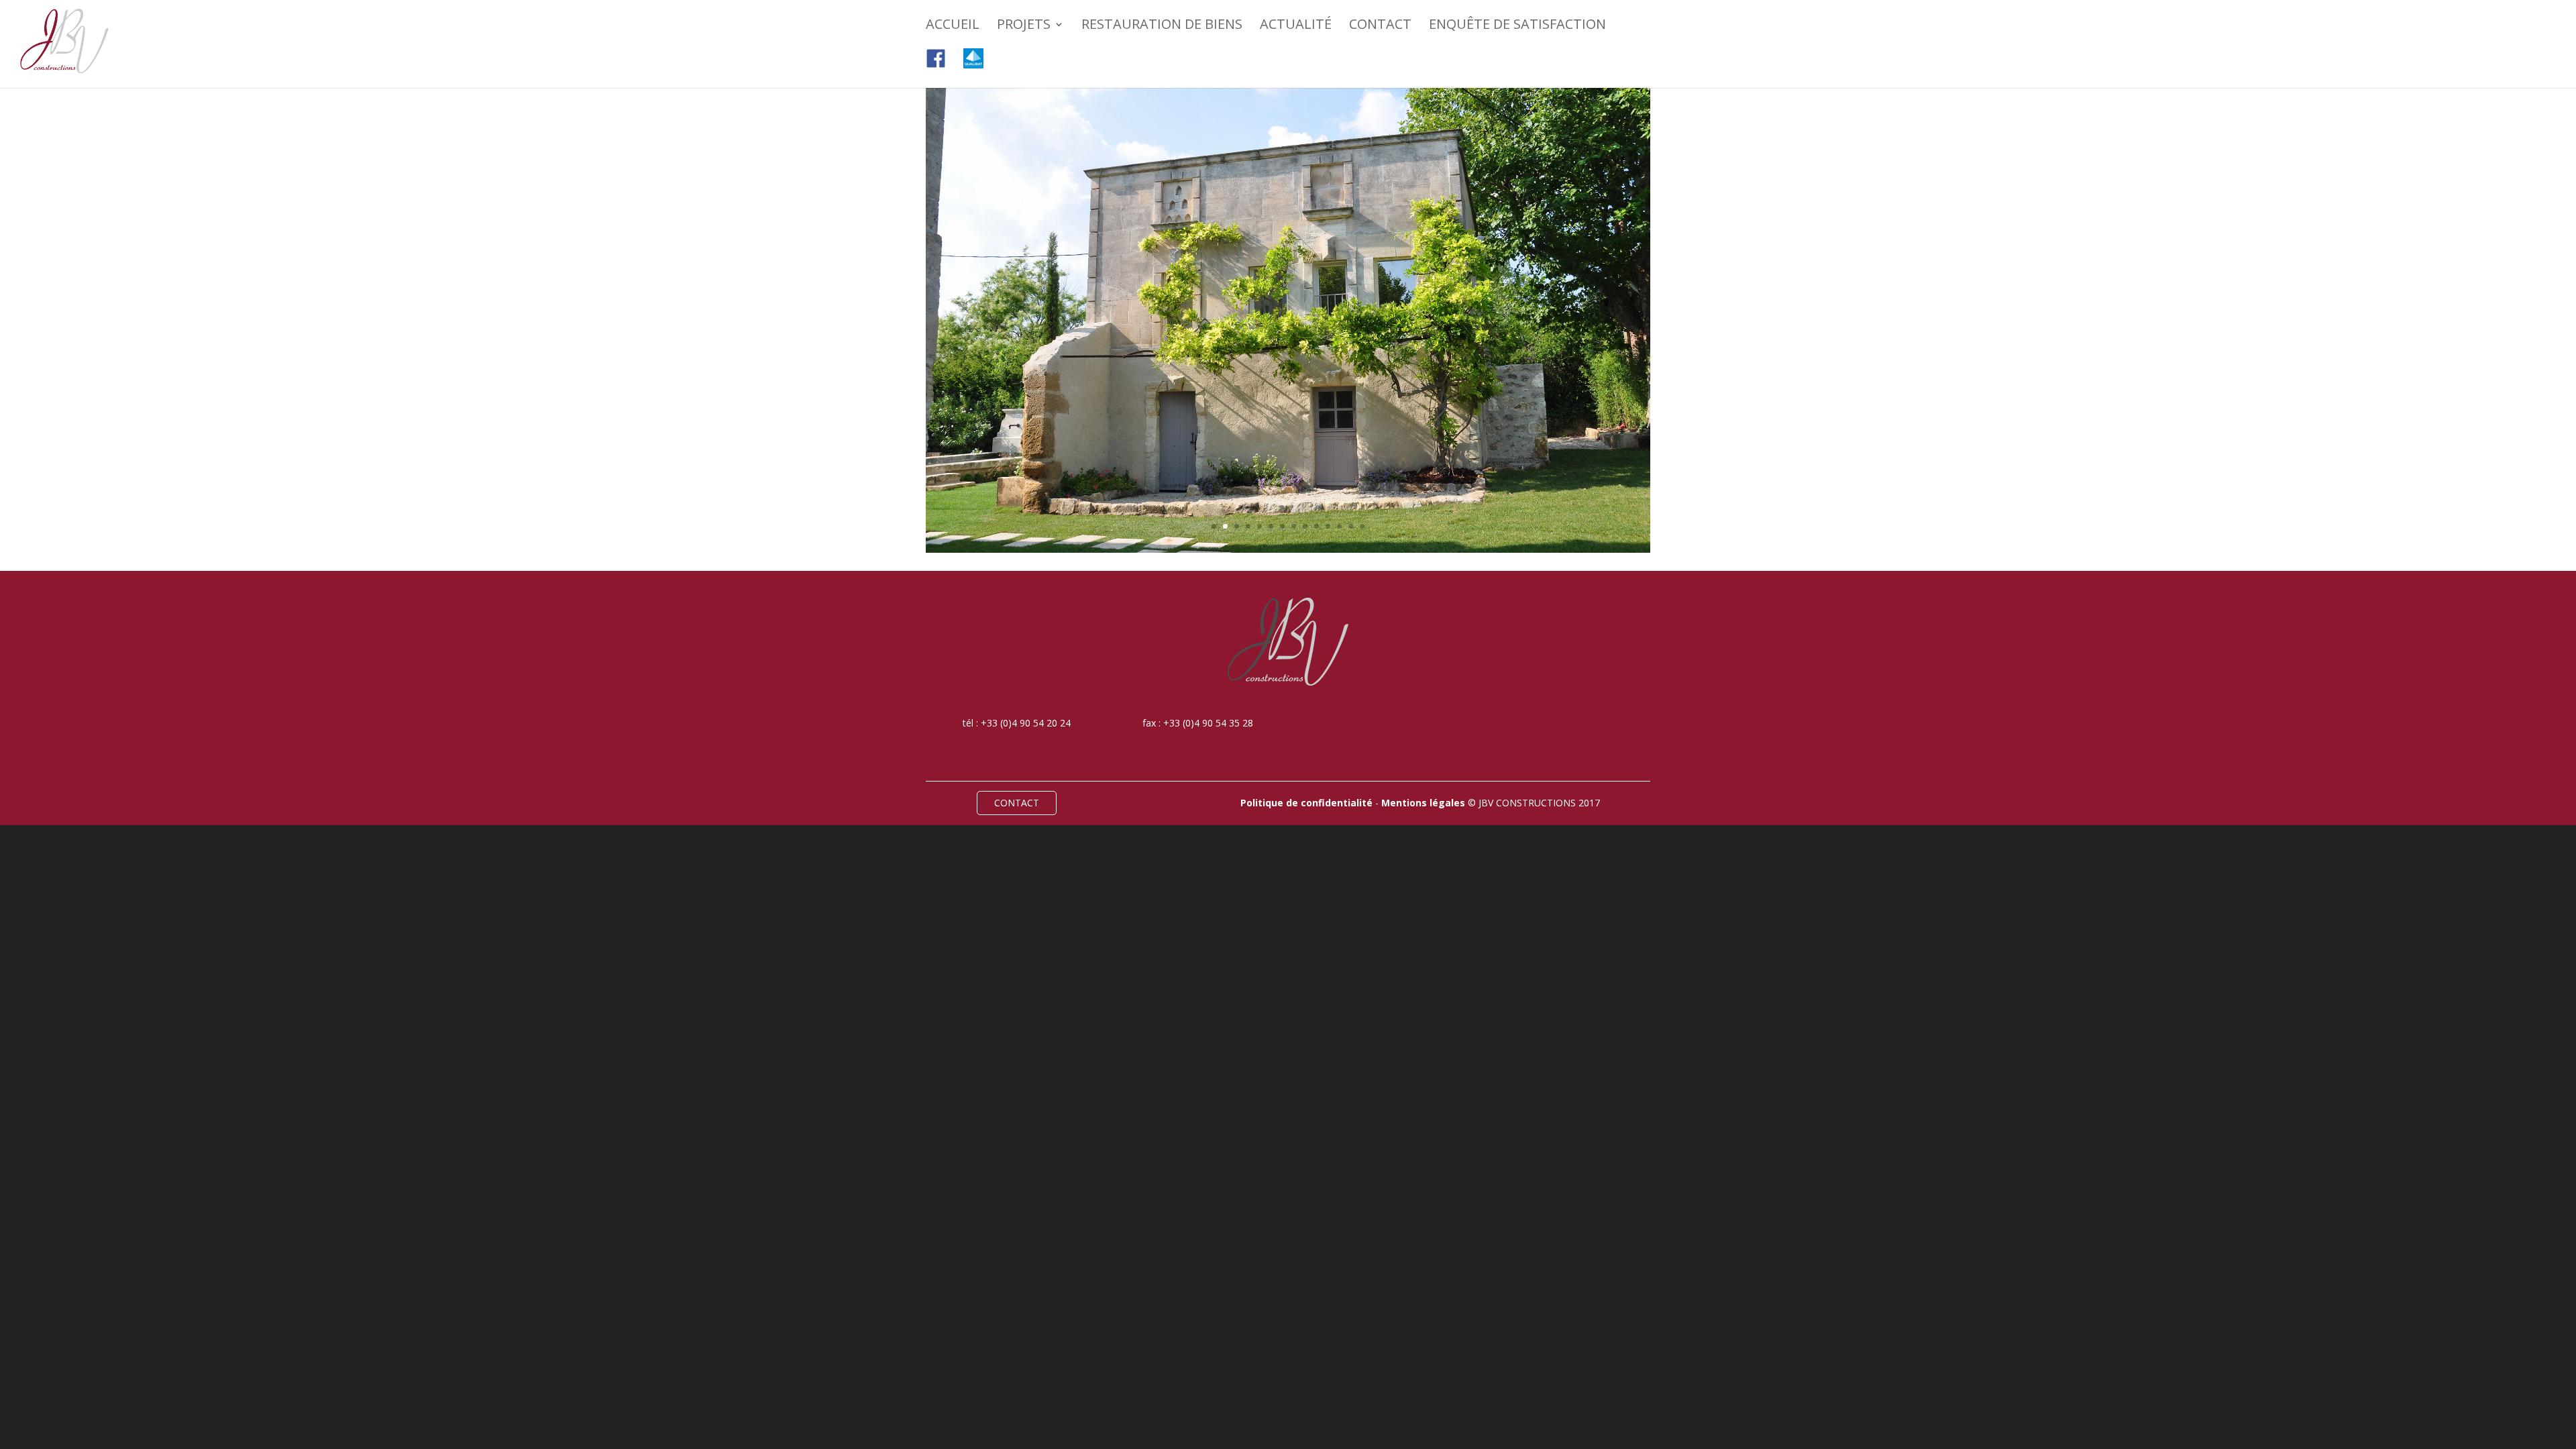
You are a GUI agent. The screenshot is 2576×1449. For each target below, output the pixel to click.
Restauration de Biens (1162, 26)
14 (1362, 526)
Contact (1380, 26)
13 (1351, 526)
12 (1339, 526)
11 (1328, 526)
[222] (1288, 549)
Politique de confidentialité (1306, 803)
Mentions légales (1423, 803)
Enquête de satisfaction (1517, 26)
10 (1317, 526)
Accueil (953, 26)
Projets (1024, 26)
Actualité (1296, 26)
